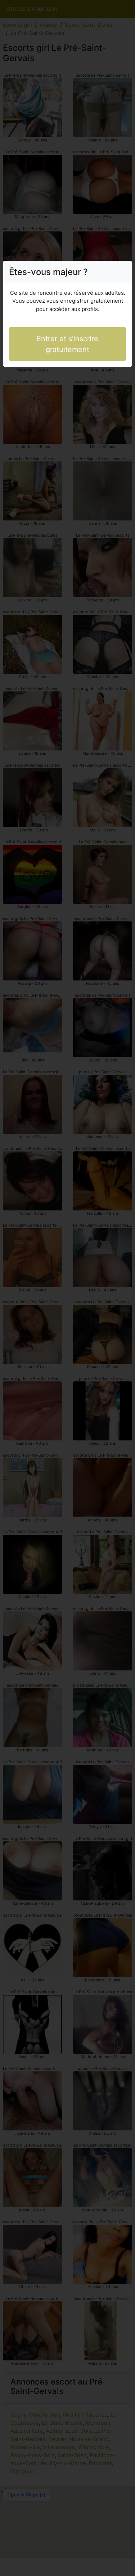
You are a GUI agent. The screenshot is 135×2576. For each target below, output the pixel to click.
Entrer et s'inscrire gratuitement (67, 344)
